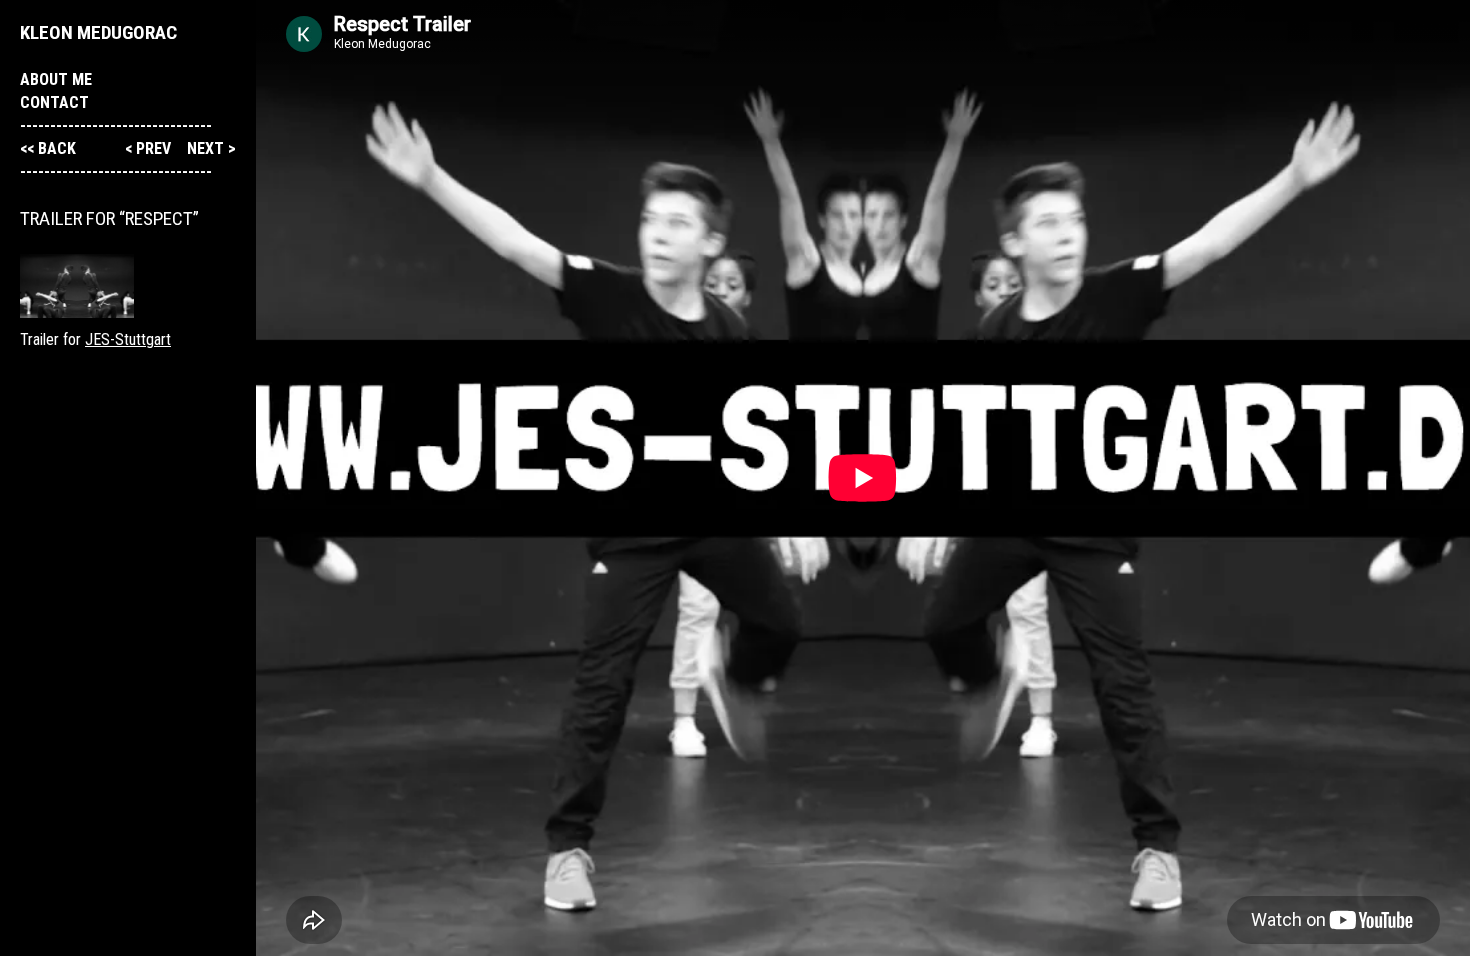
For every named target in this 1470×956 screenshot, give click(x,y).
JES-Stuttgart (128, 339)
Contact (54, 102)
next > (211, 148)
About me (56, 79)
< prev (150, 148)
